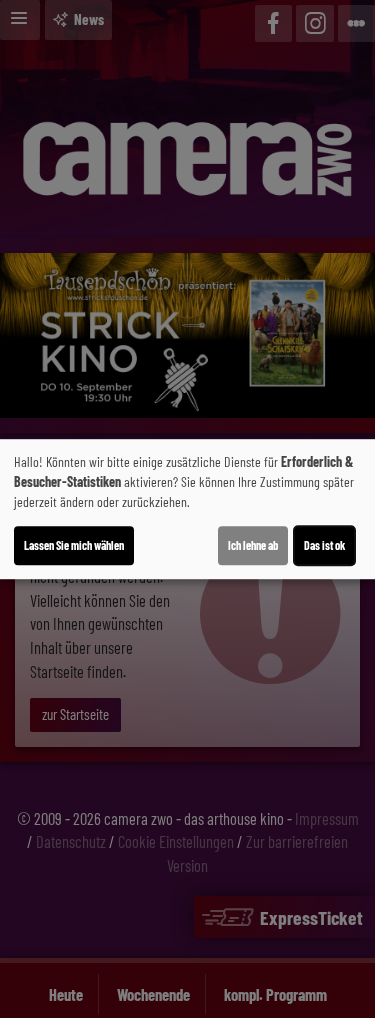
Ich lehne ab (253, 545)
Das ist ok (324, 545)
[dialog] (187, 509)
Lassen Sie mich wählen (74, 545)
